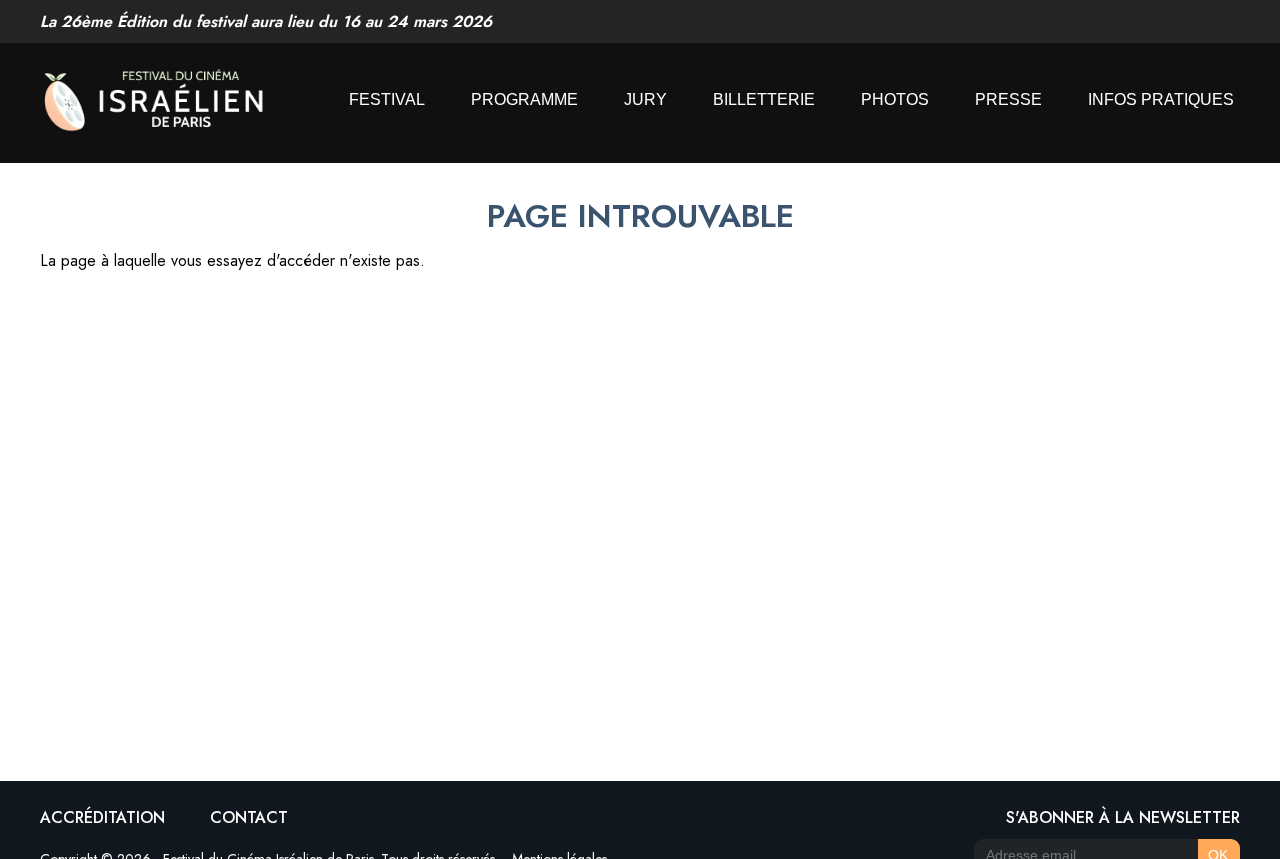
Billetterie (764, 99)
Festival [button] (387, 99)
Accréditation (102, 817)
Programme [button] (524, 99)
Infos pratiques (1161, 99)
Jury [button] (645, 99)
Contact (249, 817)
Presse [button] (1008, 99)
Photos (895, 99)
